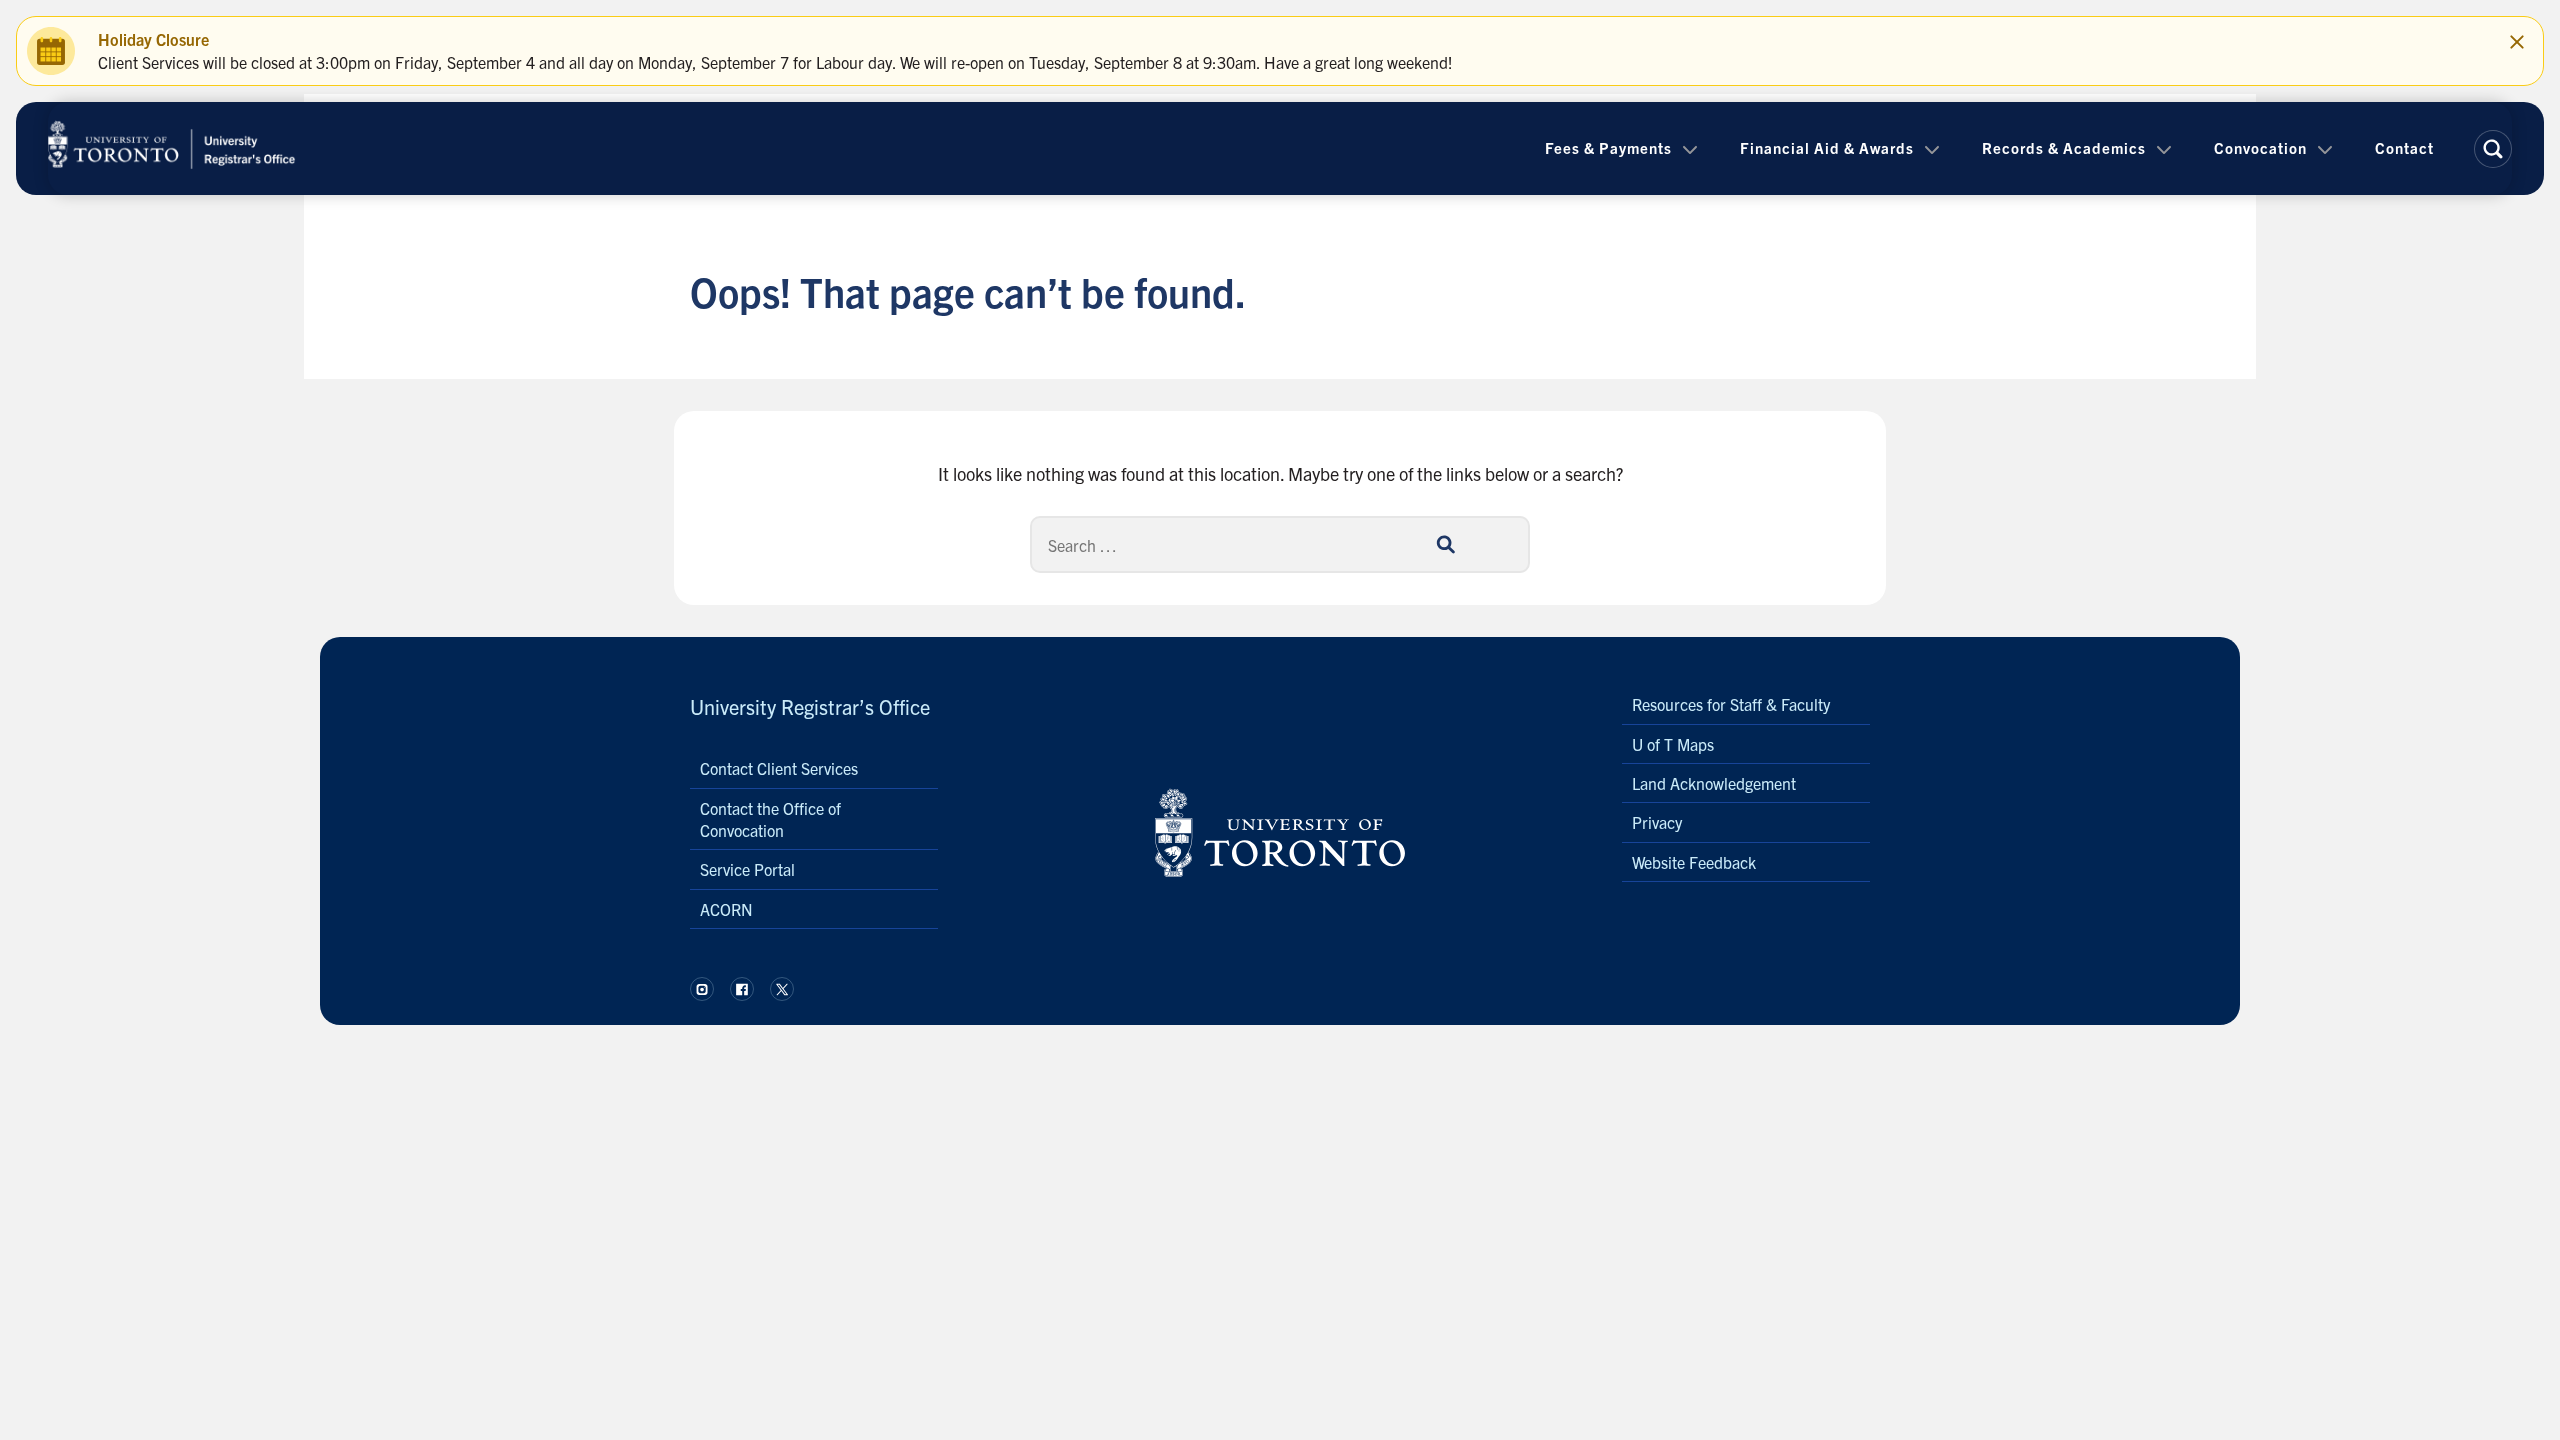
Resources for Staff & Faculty (1731, 704)
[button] (2493, 149)
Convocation (2260, 147)
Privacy (1657, 822)
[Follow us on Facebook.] (742, 989)
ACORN (726, 909)
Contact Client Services (779, 768)
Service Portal (747, 869)
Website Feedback (1694, 862)
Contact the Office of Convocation (770, 819)
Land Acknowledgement (1714, 783)
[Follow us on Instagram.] (702, 989)
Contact (2404, 147)
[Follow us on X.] (782, 989)
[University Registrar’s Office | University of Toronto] (172, 149)
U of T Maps (1673, 744)
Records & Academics (2064, 147)
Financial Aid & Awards (1827, 147)
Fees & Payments (1608, 147)
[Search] (1445, 544)
